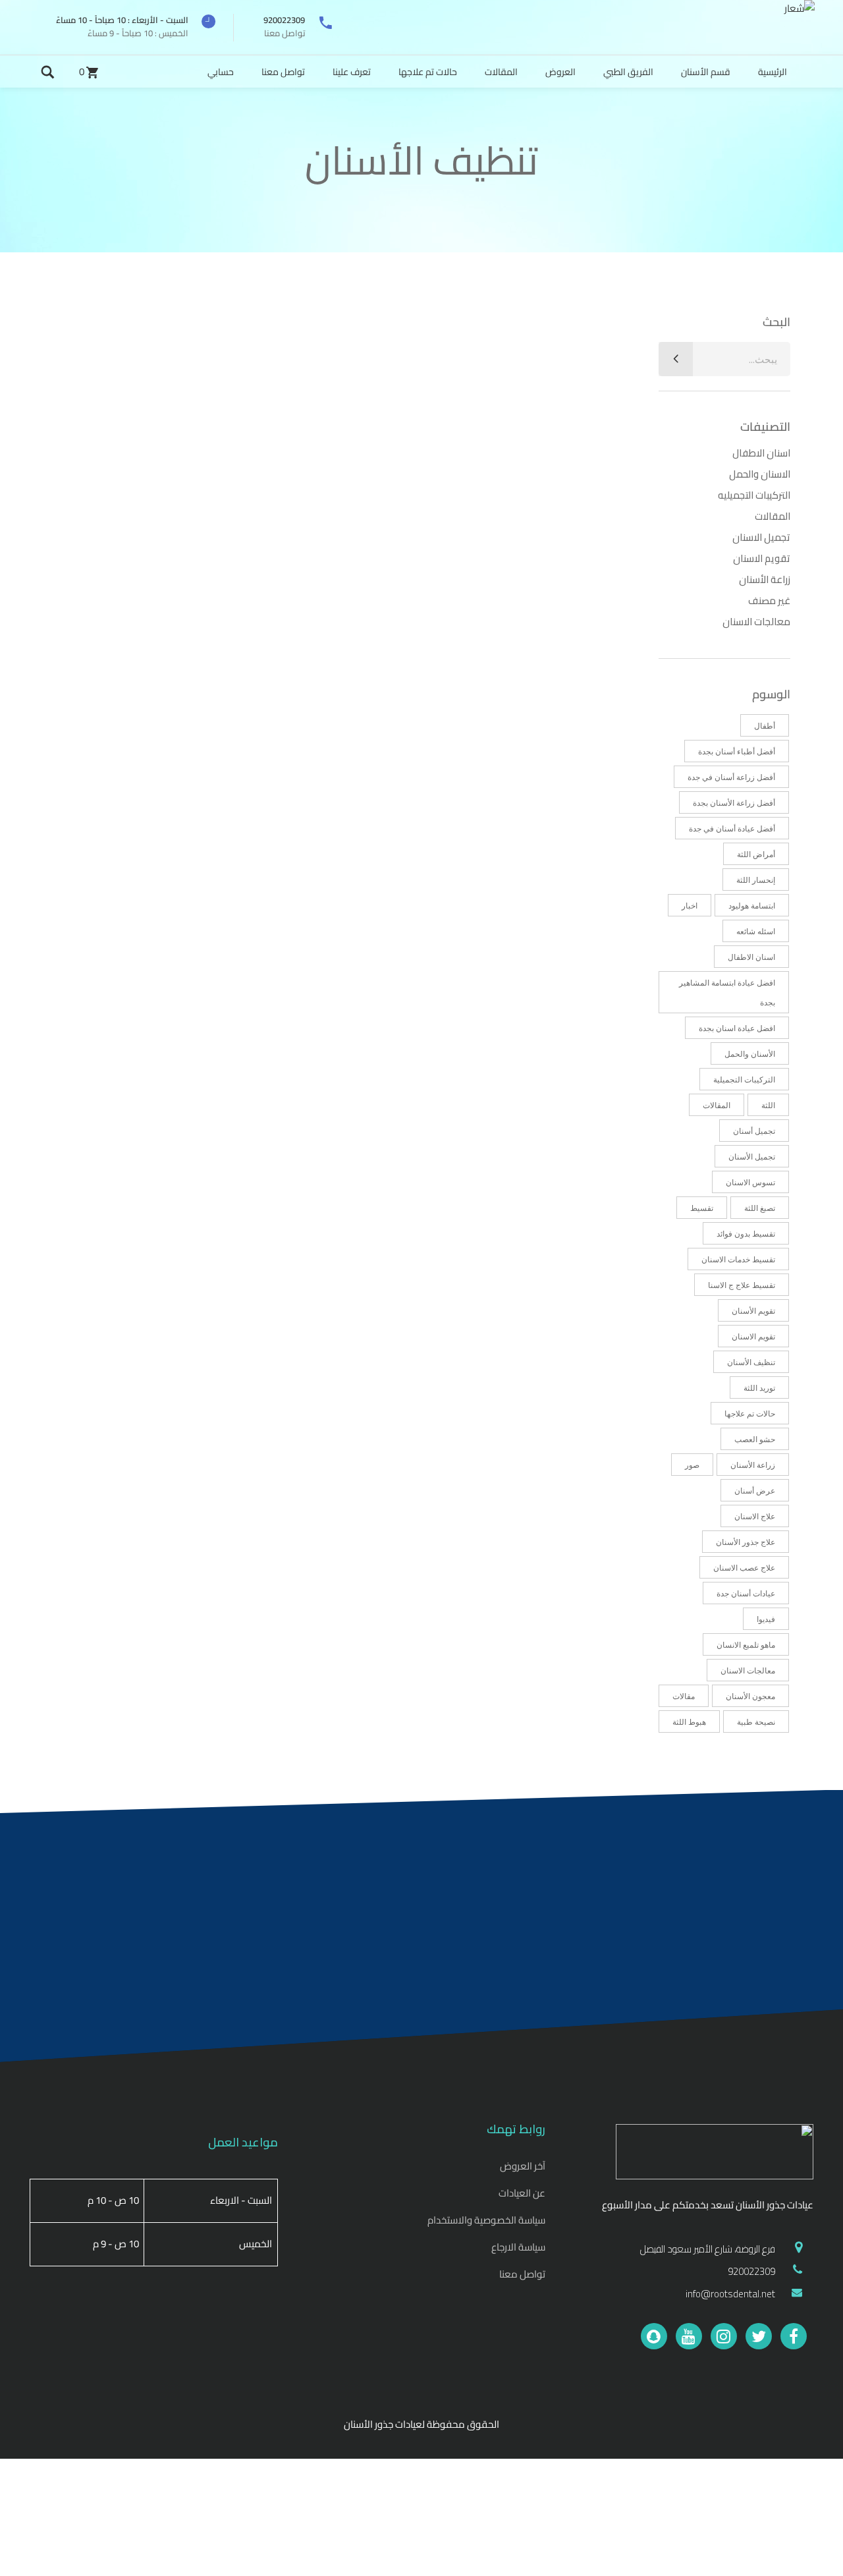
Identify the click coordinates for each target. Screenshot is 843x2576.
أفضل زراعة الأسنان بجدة (734, 803)
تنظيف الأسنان (751, 1362)
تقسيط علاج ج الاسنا (742, 1285)
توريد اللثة (759, 1388)
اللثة (768, 1105)
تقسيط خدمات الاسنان (738, 1259)
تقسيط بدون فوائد (746, 1234)
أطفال (765, 726)
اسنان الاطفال (761, 453)
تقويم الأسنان (753, 1311)
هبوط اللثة (689, 1722)
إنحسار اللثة (756, 880)
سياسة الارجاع (518, 2247)
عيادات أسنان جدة (746, 1593)
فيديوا (766, 1619)
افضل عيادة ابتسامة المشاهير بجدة (727, 993)
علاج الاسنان (755, 1516)
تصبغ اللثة (760, 1208)
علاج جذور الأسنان (746, 1542)
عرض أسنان (755, 1491)
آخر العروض (523, 2166)
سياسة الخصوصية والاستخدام (486, 2220)
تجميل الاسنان (761, 537)
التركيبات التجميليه (754, 495)
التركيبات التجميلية (744, 1079)
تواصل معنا (522, 2274)
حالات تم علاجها (750, 1414)
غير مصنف (769, 601)
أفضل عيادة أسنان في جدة (732, 828)
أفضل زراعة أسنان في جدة (731, 777)
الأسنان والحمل (750, 1054)
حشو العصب (755, 1439)
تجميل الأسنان (752, 1157)
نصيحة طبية (756, 1722)
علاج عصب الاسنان (744, 1568)
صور (692, 1465)
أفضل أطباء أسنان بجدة (737, 751)
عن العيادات (522, 2193)
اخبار (690, 906)
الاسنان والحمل (760, 474)
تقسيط (702, 1208)
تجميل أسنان (754, 1131)
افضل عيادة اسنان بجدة (737, 1028)
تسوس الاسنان (750, 1182)
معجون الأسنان (750, 1696)
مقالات (684, 1696)
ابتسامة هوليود (752, 906)
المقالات (773, 516)
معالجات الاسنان (756, 622)
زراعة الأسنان (765, 579)
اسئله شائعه (756, 931)
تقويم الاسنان (762, 558)
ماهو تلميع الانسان (746, 1645)
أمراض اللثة (756, 854)
